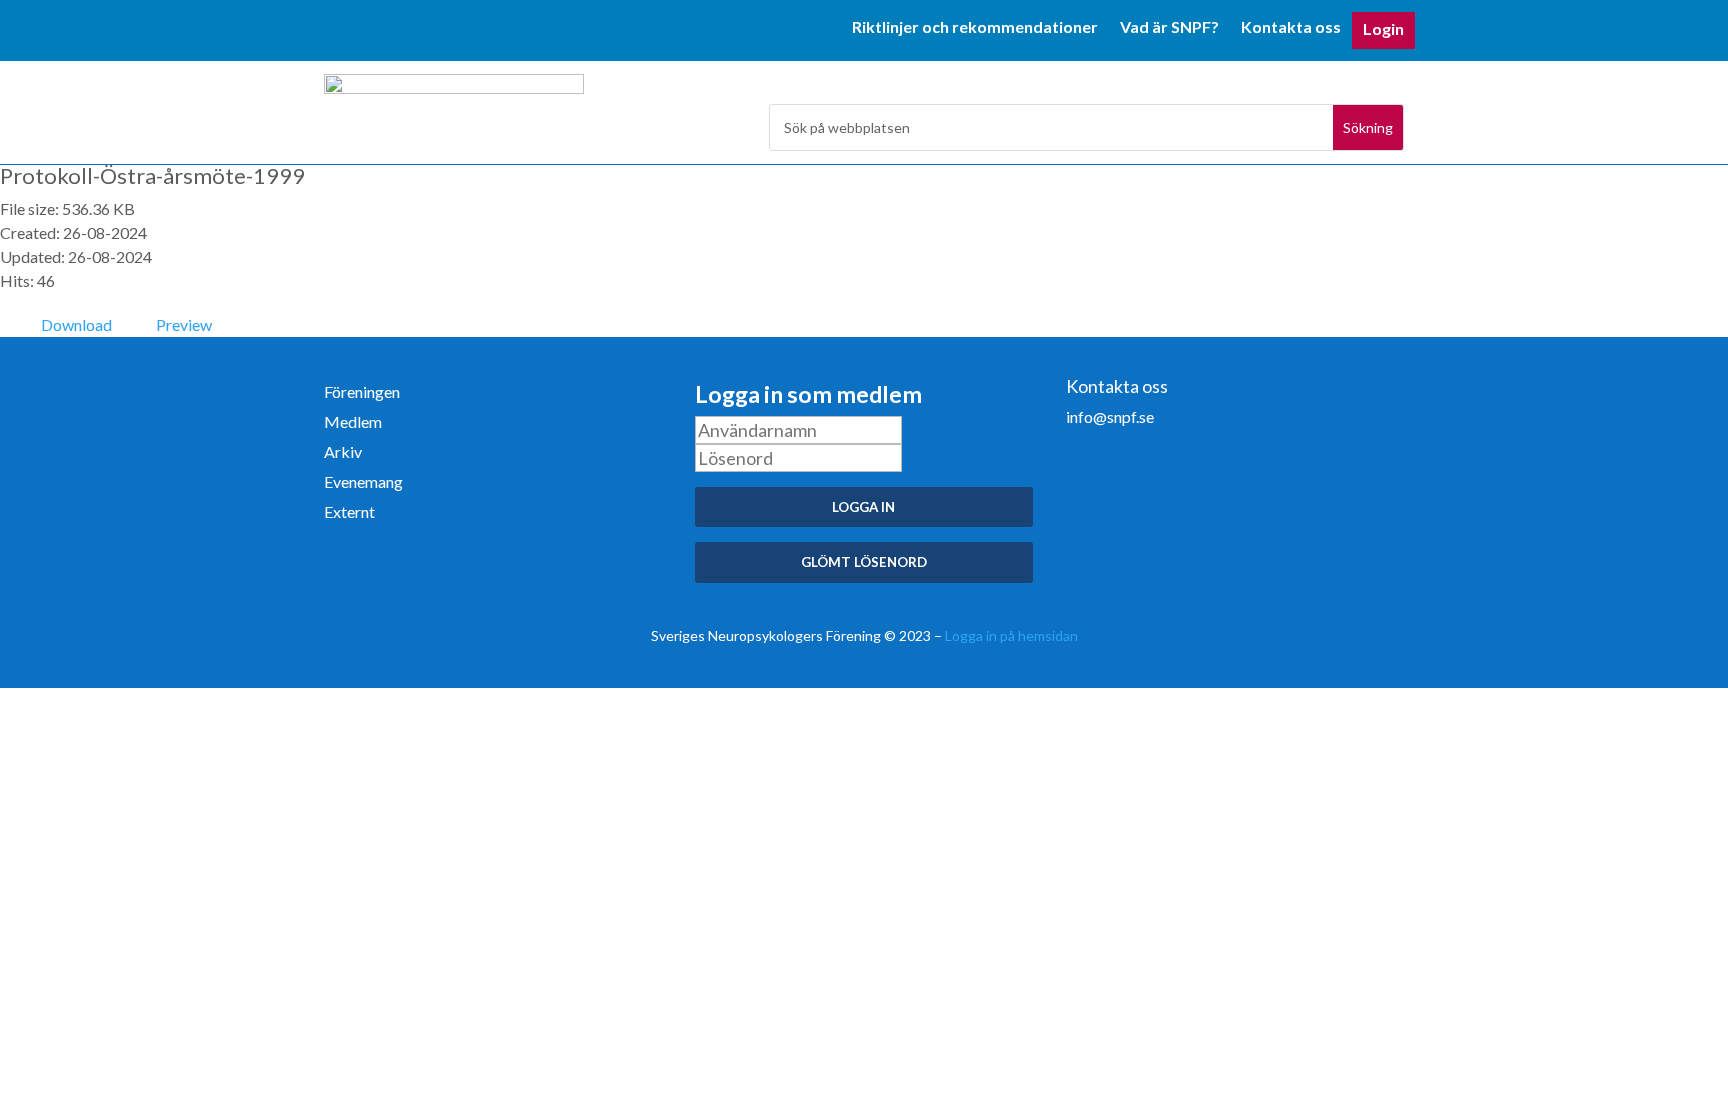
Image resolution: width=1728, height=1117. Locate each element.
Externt (349, 513)
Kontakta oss (1291, 28)
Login (1383, 30)
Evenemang (363, 483)
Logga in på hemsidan (1011, 635)
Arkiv (343, 453)
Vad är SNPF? (1169, 28)
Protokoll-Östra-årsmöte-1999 (152, 175)
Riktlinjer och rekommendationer (975, 28)
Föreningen (362, 393)
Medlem (353, 423)
